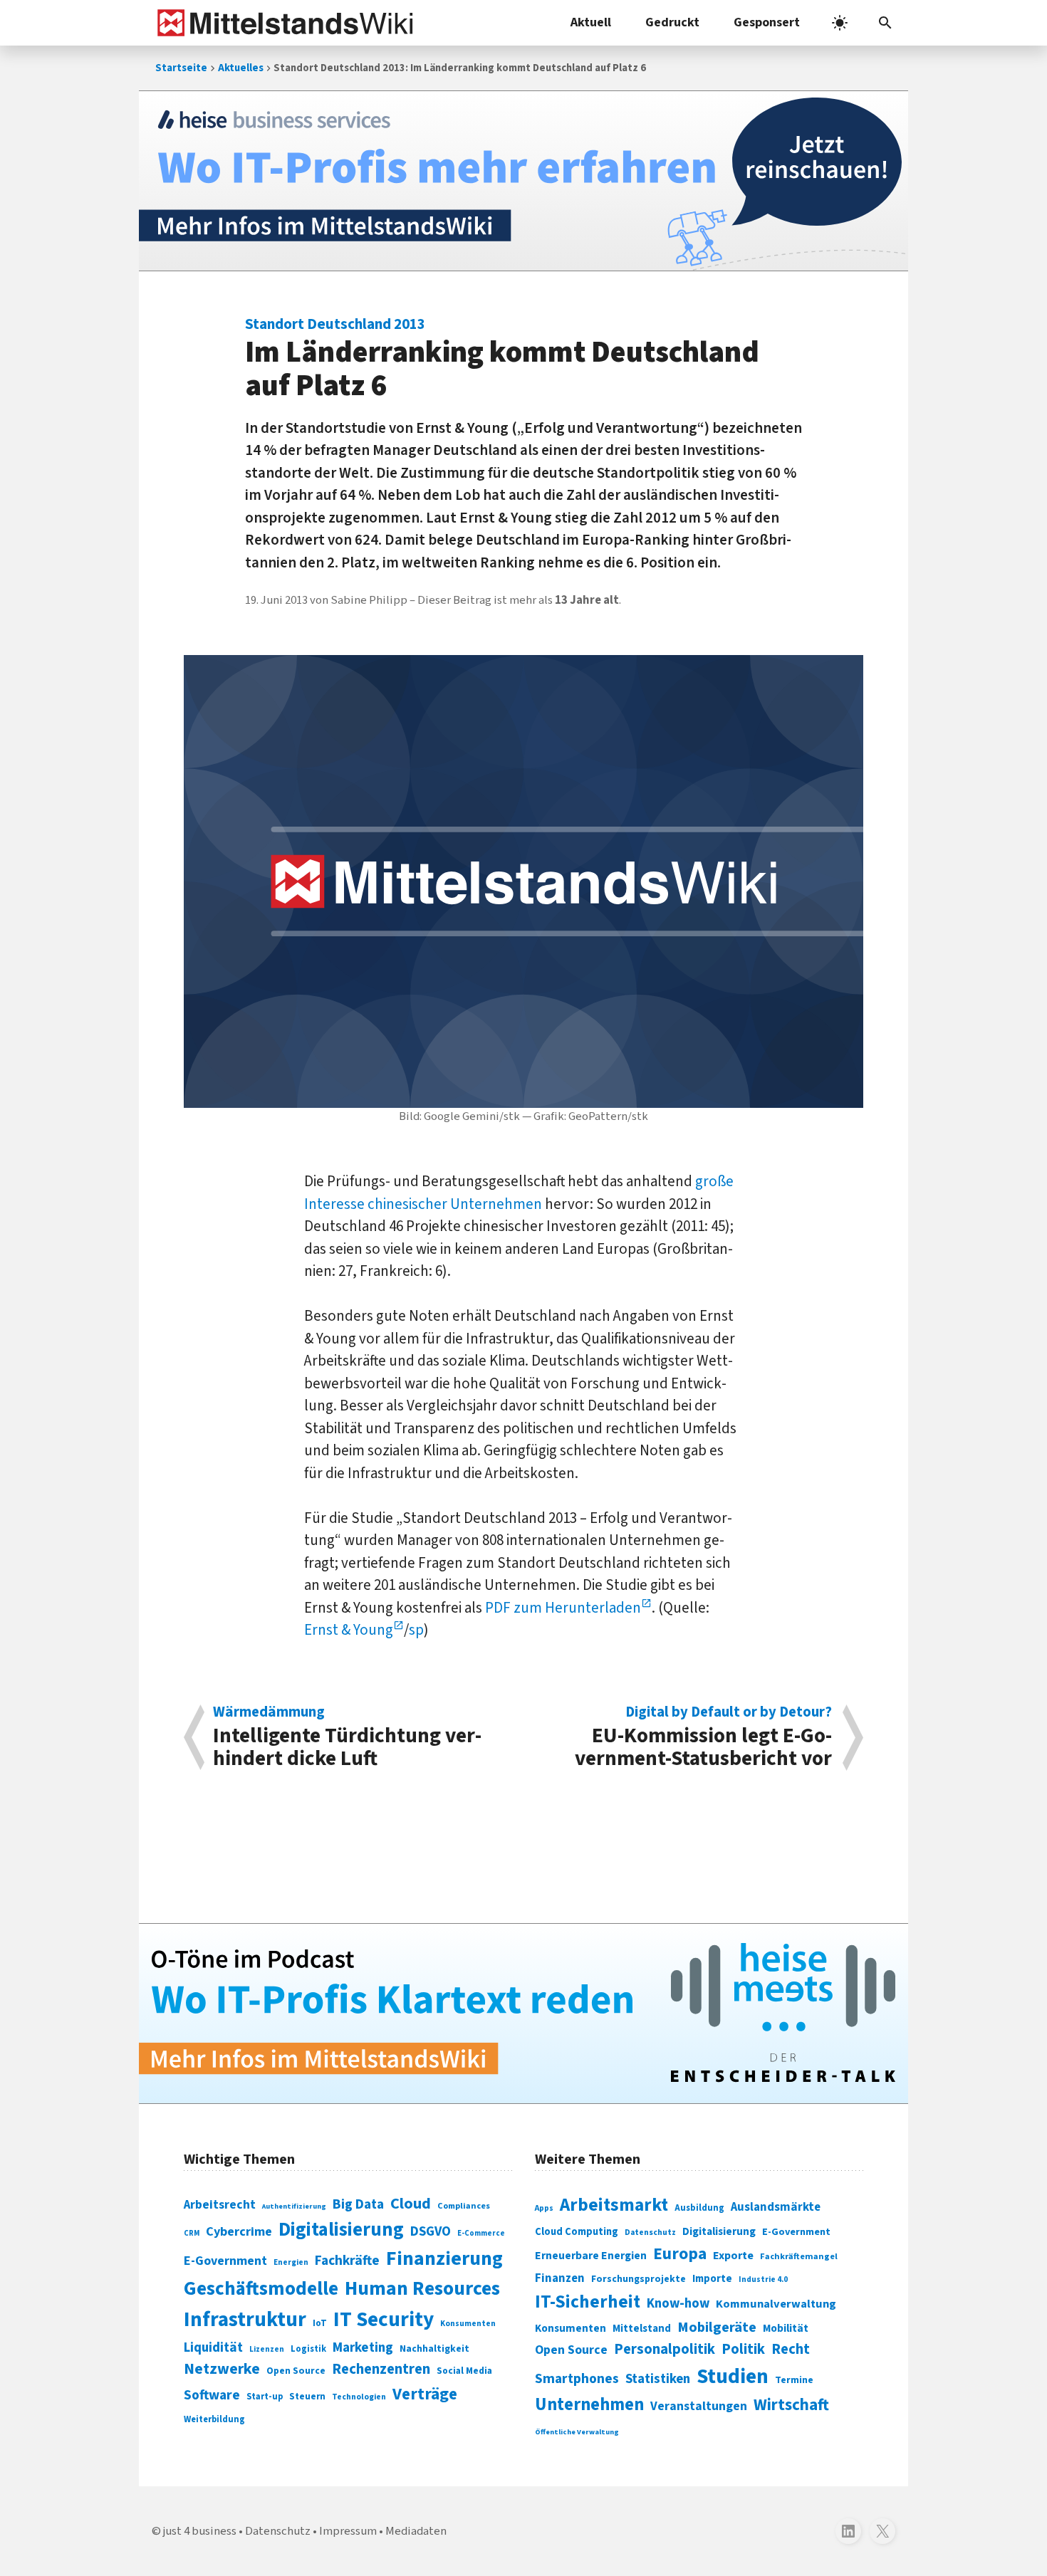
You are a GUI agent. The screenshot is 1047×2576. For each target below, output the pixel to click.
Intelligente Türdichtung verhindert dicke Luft (347, 1737)
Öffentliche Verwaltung (577, 2432)
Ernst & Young (349, 1630)
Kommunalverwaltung (776, 2304)
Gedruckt (672, 22)
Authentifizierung (294, 2206)
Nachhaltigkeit (434, 2349)
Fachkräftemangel (799, 2256)
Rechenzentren (381, 2369)
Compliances (464, 2206)
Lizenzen (267, 2349)
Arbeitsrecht (220, 2205)
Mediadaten (416, 2531)
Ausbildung (699, 2208)
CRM (192, 2233)
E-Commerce (481, 2233)
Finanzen (560, 2278)
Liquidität (213, 2348)
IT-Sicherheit (588, 2302)
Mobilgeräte (717, 2327)
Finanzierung (444, 2258)
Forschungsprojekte (639, 2279)
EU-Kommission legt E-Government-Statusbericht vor (703, 1737)
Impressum (348, 2531)
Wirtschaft (791, 2405)
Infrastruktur (245, 2320)
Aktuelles (241, 68)
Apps (544, 2208)
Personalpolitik (665, 2349)
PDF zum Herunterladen (563, 1608)
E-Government (225, 2261)
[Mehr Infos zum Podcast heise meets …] (523, 2014)
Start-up (265, 2397)
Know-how (678, 2303)
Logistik (308, 2349)
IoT (320, 2323)
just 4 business (200, 2531)
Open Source (296, 2371)
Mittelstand (642, 2329)
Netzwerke (222, 2369)
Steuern (307, 2397)
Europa (680, 2254)
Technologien (359, 2397)
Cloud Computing (577, 2232)
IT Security (384, 2320)
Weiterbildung (214, 2419)
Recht (791, 2349)
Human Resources (422, 2289)
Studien (733, 2377)
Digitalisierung (341, 2230)
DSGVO (431, 2232)
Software (212, 2395)
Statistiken (658, 2379)
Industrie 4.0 (763, 2279)
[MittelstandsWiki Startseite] (282, 23)
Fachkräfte (347, 2261)
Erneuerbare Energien (591, 2256)
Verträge (425, 2394)
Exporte (733, 2256)
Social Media (464, 2371)
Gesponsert (767, 22)
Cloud (411, 2204)
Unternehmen (589, 2405)
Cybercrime (239, 2231)
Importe (712, 2279)
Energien (291, 2262)
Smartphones (577, 2379)
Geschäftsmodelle (261, 2289)
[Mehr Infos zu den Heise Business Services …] (523, 181)
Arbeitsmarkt (614, 2205)
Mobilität (786, 2328)
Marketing (363, 2348)
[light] (840, 23)
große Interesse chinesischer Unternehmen (519, 1193)
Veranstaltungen (699, 2406)
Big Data (358, 2204)
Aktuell (591, 22)
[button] (885, 23)
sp (416, 1630)
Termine (794, 2380)
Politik (743, 2349)
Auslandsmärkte (776, 2207)
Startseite (181, 68)
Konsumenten (468, 2324)
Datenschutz (650, 2232)
